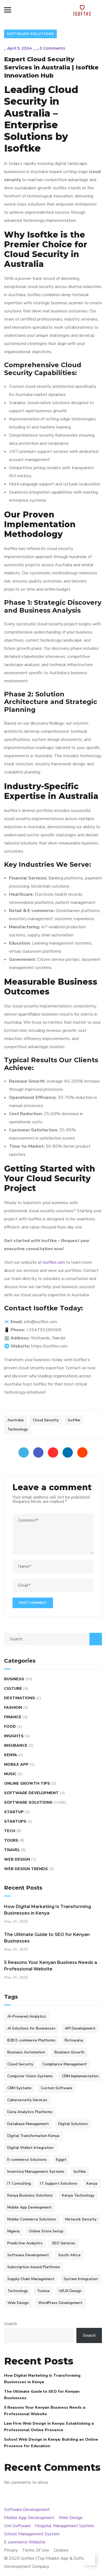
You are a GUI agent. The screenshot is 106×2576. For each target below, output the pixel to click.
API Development (80, 2028)
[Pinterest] (53, 1452)
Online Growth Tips (27, 1783)
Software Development (31, 1793)
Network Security (81, 2219)
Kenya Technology (78, 2195)
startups (15, 1821)
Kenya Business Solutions (30, 2195)
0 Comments (52, 48)
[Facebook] (38, 1452)
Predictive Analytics (25, 2243)
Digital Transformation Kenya (33, 2136)
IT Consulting (19, 2183)
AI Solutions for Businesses (31, 2028)
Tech (10, 1831)
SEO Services (64, 2243)
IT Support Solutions (59, 2183)
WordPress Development (60, 2303)
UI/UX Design (70, 2291)
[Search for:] (53, 1639)
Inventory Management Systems (36, 2172)
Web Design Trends (26, 1869)
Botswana (74, 2040)
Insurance (16, 1745)
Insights (14, 1736)
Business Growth (69, 2052)
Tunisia (43, 2291)
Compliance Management (65, 2064)
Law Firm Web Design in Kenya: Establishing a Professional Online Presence (49, 2427)
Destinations (20, 1698)
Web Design (17, 1859)
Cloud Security (46, 1420)
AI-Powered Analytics (27, 2016)
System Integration (81, 2279)
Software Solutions (30, 34)
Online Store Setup (46, 2231)
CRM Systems (19, 2088)
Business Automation (26, 2052)
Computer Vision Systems (30, 2076)
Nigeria (13, 2231)
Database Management (28, 2124)
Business (14, 1679)
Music (10, 1774)
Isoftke (74, 1420)
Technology (18, 1429)
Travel (12, 1850)
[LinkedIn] (68, 1452)
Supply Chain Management (31, 2279)
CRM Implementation (80, 2076)
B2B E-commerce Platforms (31, 2040)
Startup (14, 1812)
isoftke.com (54, 1262)
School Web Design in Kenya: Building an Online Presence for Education (51, 2443)
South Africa (69, 2255)
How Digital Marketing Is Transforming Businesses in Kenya (48, 1910)
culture (13, 1689)
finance (13, 1717)
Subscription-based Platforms (34, 2267)
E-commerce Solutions (27, 2160)
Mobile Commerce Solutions (32, 2219)
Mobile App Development (29, 2207)
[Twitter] (24, 1452)
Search (10, 2324)
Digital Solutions (73, 2124)
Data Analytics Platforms (30, 2112)
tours (11, 1840)
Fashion (13, 1708)
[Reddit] (82, 1452)
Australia (15, 1420)
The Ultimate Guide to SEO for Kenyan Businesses (47, 1938)
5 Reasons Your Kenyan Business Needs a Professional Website (51, 1966)
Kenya (11, 1755)
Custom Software (57, 2088)
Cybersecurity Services (27, 2100)
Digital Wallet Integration (30, 2148)
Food (10, 1727)
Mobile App (16, 1764)
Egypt (61, 2160)
